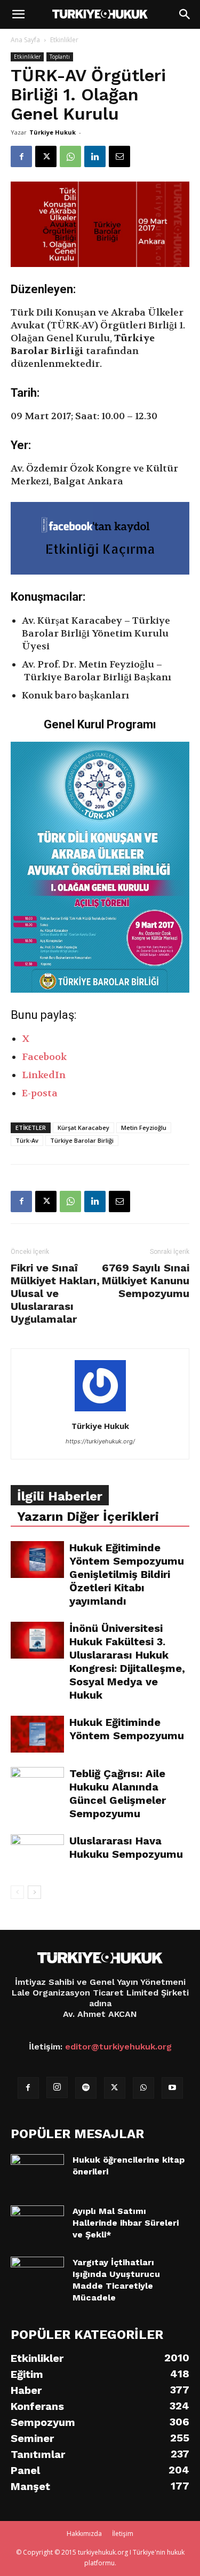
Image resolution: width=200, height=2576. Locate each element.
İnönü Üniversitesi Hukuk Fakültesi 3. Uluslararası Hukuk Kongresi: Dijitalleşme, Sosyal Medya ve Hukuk (127, 1662)
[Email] (119, 156)
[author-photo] (100, 1411)
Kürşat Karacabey (83, 1128)
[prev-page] (17, 1892)
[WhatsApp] (70, 156)
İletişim (123, 2534)
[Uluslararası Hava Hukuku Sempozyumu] (37, 1853)
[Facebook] (21, 156)
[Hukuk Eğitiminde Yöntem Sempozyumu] (37, 1734)
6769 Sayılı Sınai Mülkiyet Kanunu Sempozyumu (146, 1281)
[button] (18, 14)
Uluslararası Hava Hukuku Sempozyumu (126, 1847)
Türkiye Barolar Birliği (82, 1140)
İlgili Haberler (60, 1496)
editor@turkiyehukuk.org (118, 2047)
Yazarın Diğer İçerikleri (88, 1517)
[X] (46, 156)
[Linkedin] (95, 156)
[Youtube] (172, 2088)
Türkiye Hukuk (53, 132)
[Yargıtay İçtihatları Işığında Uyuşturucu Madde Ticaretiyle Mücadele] (37, 2269)
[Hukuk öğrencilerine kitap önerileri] (37, 2164)
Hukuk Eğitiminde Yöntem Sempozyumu (127, 1729)
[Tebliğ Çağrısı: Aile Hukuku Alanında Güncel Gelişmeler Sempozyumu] (37, 1785)
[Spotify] (86, 2088)
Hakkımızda (84, 2534)
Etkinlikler (64, 40)
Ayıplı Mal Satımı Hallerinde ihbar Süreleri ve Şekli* (126, 2223)
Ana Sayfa (25, 40)
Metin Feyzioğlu (144, 1128)
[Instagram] (57, 2087)
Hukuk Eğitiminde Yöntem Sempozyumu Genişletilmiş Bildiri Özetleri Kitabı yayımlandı (127, 1574)
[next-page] (34, 1892)
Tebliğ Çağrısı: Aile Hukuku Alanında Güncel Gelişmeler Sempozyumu (118, 1793)
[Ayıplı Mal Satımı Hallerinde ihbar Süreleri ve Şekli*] (37, 2218)
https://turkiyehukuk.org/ (100, 1441)
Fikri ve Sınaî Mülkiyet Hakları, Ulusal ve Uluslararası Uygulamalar (55, 1293)
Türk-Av (27, 1140)
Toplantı (60, 57)
